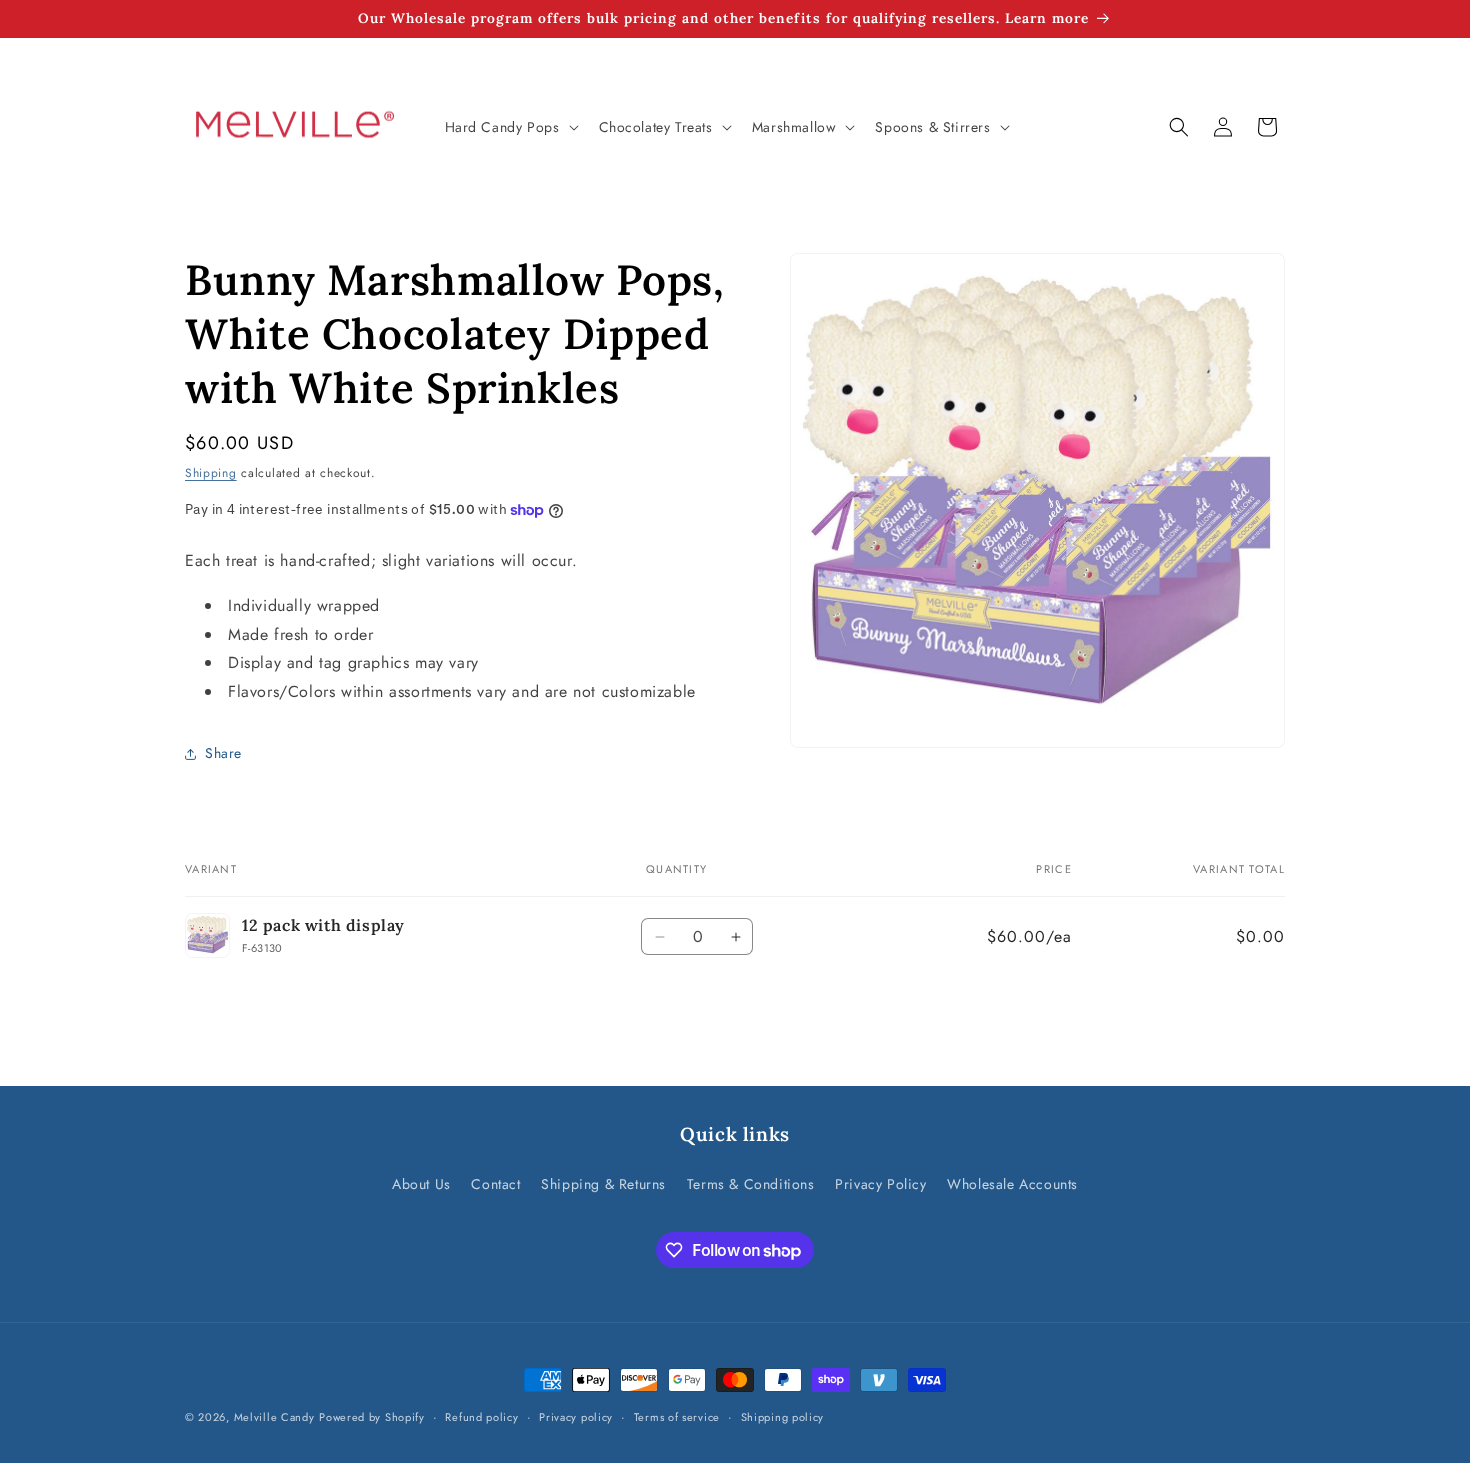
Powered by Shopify (372, 1417)
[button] (510, 127)
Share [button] (223, 753)
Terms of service (677, 1417)
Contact (495, 1184)
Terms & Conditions (751, 1184)
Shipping (211, 473)
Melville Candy (274, 1417)
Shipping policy (783, 1417)
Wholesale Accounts (1012, 1184)
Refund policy (481, 1417)
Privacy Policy (880, 1184)
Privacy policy (576, 1417)
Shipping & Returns (603, 1184)
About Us (421, 1184)
